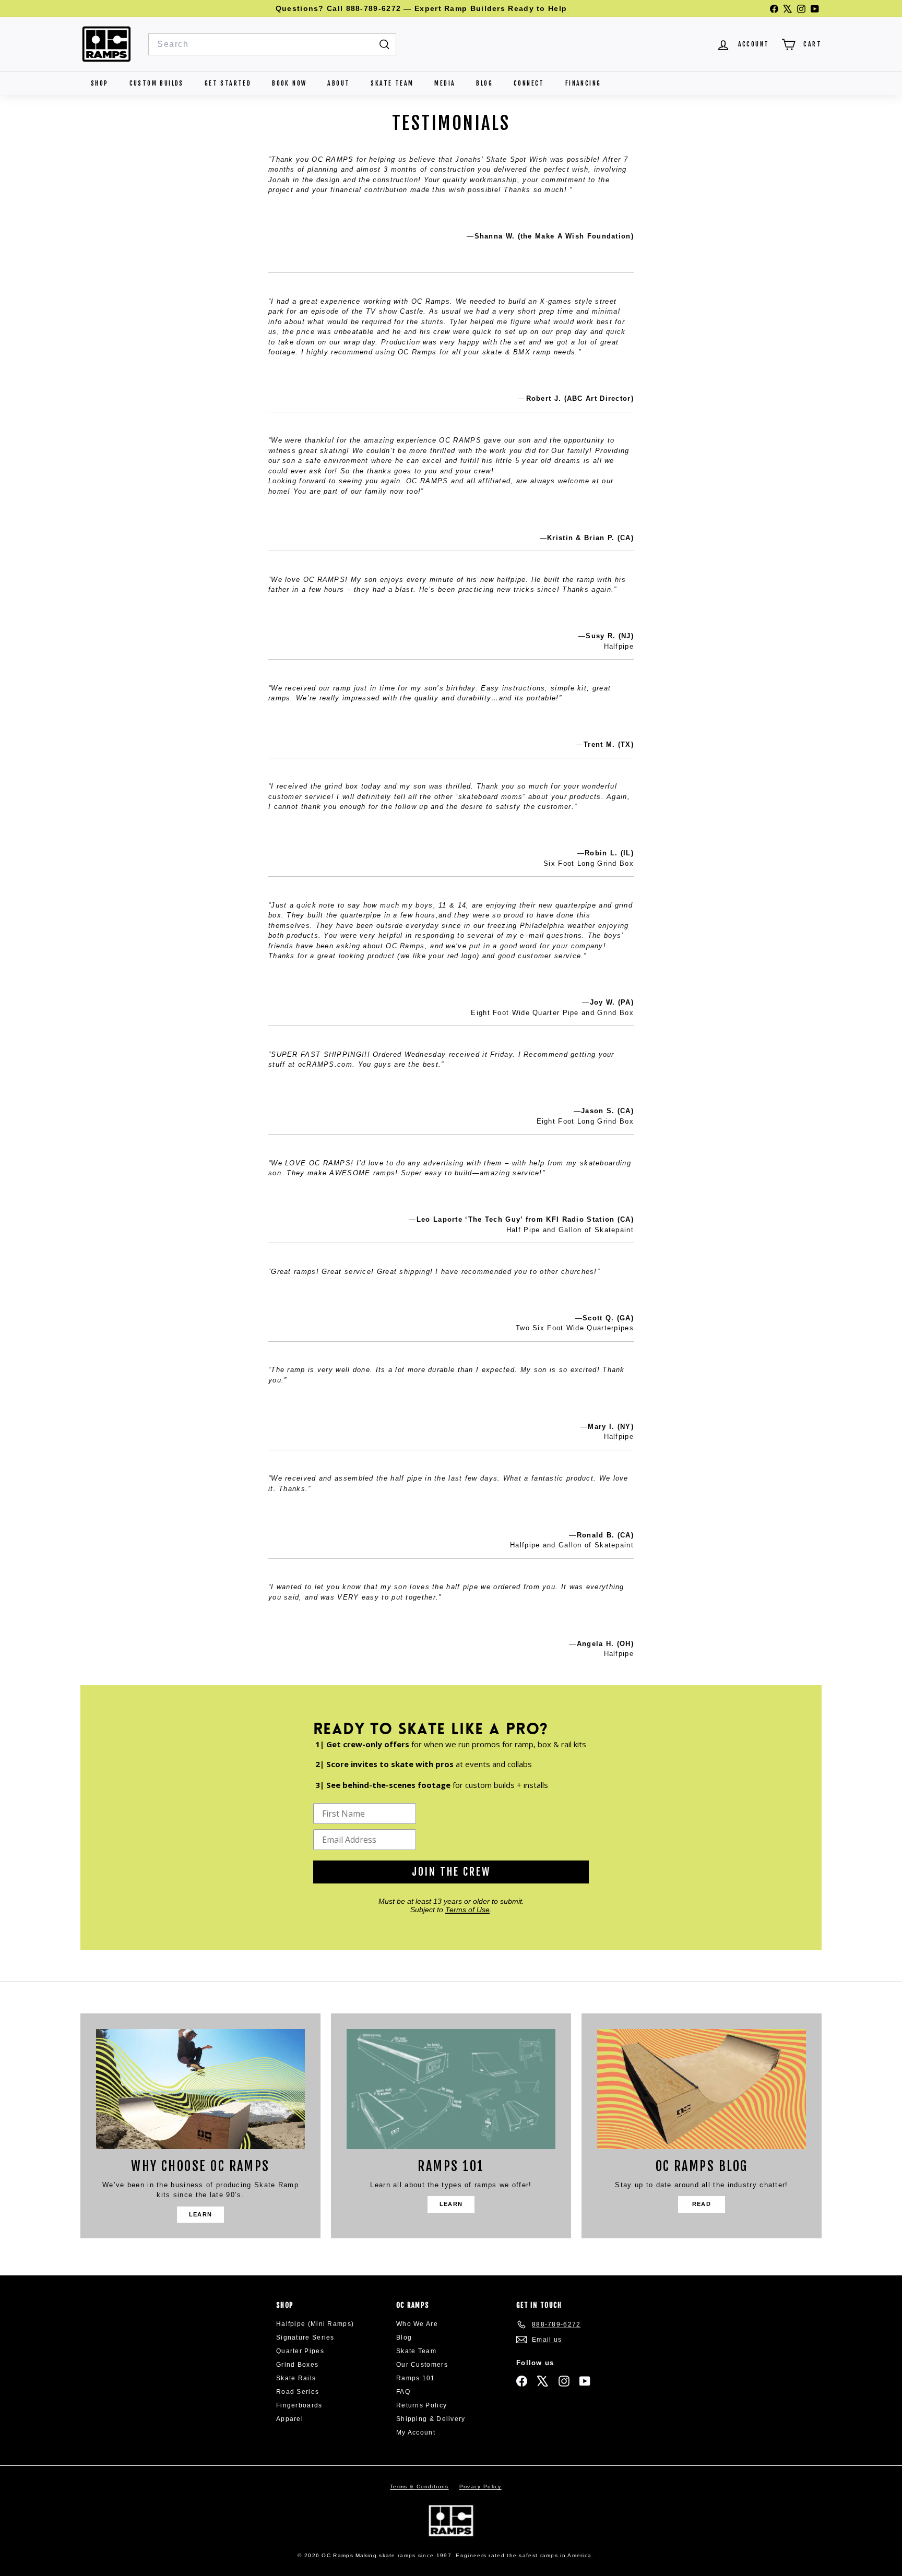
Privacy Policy (480, 2486)
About (339, 83)
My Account (416, 2432)
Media (445, 83)
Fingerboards (299, 2405)
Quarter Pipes (300, 2351)
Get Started (228, 83)
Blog (484, 83)
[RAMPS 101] (451, 2089)
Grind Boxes (297, 2365)
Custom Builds (157, 83)
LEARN (201, 2214)
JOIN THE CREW (451, 1872)
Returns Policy (422, 2405)
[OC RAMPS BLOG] (702, 2089)
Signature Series (305, 2338)
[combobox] (272, 44)
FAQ (403, 2392)
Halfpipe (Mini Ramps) (315, 2324)
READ (702, 2204)
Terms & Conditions (419, 2486)
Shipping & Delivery (431, 2419)
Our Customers (422, 2365)
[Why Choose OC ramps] (200, 2089)
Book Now (289, 83)
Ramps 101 (416, 2378)
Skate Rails (296, 2378)
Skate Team (392, 83)
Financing (583, 83)
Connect (529, 83)
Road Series (298, 2392)
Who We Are (417, 2324)
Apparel (290, 2419)
